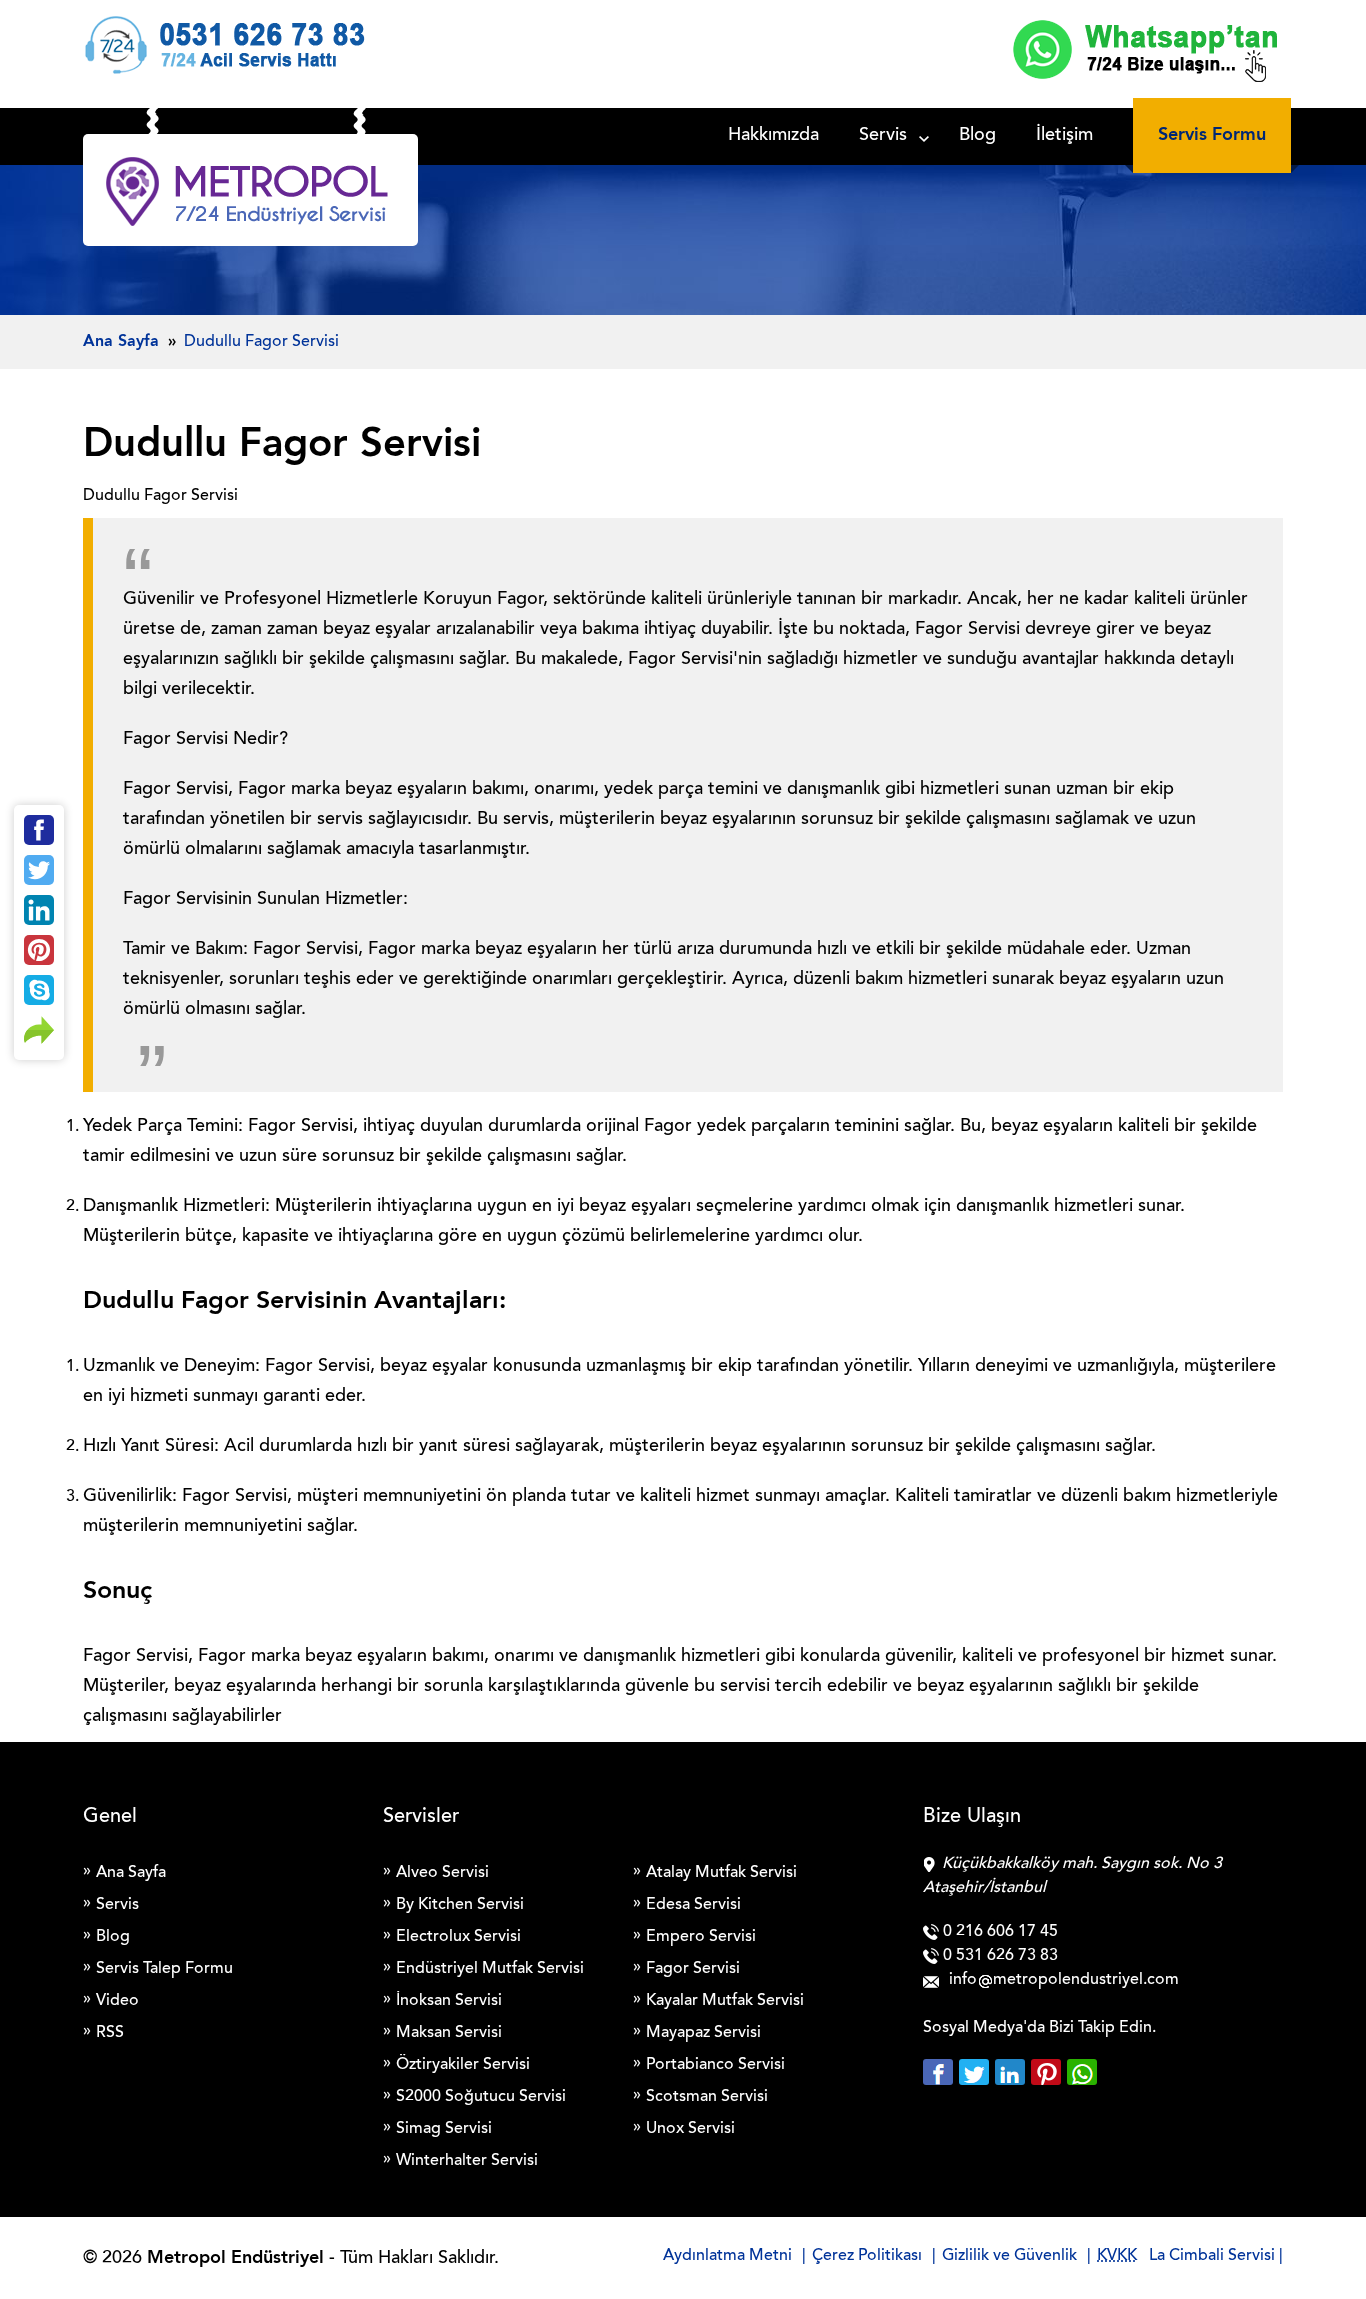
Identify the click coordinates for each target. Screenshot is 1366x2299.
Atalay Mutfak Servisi (721, 1873)
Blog (977, 136)
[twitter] (977, 2072)
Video (117, 2001)
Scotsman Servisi (707, 2097)
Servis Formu (1212, 135)
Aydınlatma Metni (727, 2256)
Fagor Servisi (693, 1969)
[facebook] (941, 2072)
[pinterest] (1049, 2072)
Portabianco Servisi (715, 2065)
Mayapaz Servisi (703, 2033)
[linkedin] (1013, 2072)
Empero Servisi (701, 1937)
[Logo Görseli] (250, 195)
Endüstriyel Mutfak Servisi (490, 1969)
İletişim (1064, 136)
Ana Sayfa (131, 1873)
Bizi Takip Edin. (1102, 2028)
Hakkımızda (773, 136)
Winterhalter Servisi (467, 2161)
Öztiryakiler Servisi (463, 2065)
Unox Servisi (690, 2129)
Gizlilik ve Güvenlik (1009, 2256)
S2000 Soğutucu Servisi (481, 2097)
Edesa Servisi (693, 1905)
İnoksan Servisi (449, 2001)
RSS (110, 2033)
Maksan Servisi (449, 2033)
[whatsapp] (1082, 2072)
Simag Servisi (444, 2129)
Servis (883, 136)
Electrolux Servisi (458, 1937)
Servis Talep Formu (164, 1969)
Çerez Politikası (867, 2256)
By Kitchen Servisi (460, 1905)
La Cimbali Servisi (1212, 2256)
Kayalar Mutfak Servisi (725, 2001)
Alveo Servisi (442, 1873)
